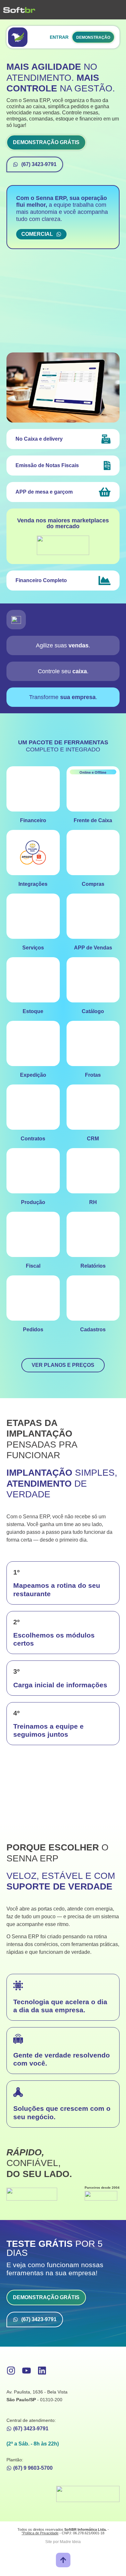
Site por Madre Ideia (63, 2542)
